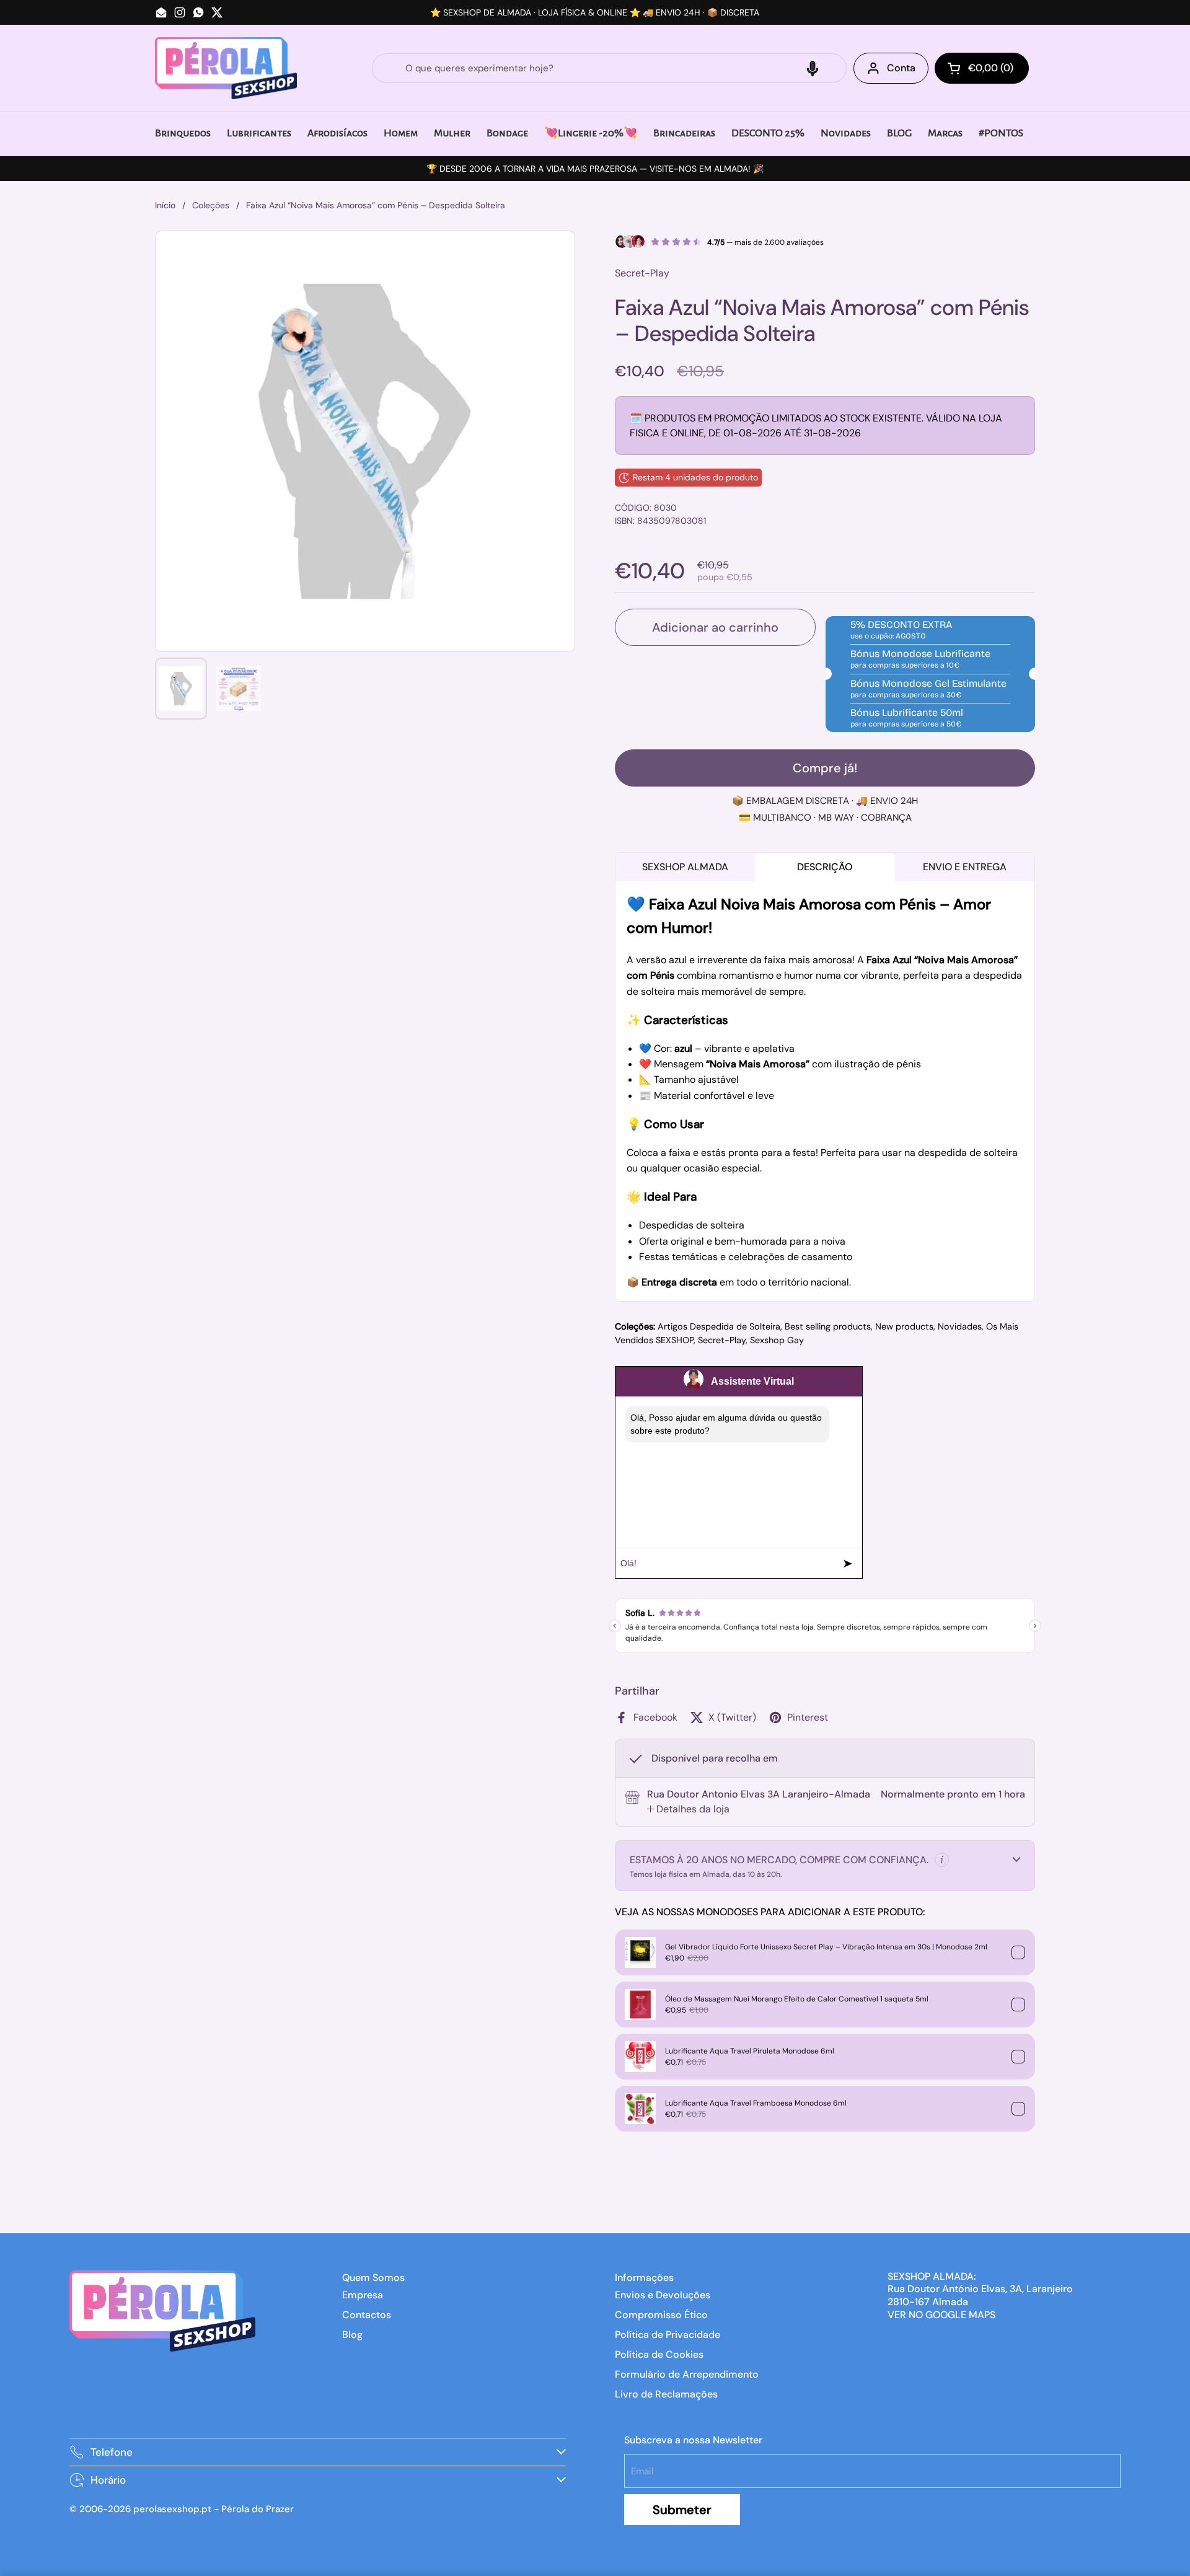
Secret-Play (722, 1340)
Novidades (960, 1326)
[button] (813, 68)
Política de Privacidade (668, 2335)
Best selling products (828, 1326)
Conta (901, 68)
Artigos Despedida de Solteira (719, 1326)
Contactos (367, 2315)
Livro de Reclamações (666, 2394)
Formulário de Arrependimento (687, 2374)
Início (165, 205)
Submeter (682, 2510)
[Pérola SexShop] (226, 68)
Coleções (211, 205)
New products (904, 1326)
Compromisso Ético (661, 2315)
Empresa (363, 2295)
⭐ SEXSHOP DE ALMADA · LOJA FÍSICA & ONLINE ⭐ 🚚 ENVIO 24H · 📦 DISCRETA (595, 12)
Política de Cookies (659, 2354)
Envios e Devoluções (663, 2295)
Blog (352, 2335)
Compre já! (825, 768)
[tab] (688, 1809)
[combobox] (609, 68)
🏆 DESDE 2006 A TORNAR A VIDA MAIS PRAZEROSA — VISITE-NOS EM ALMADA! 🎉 (595, 169)
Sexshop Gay (777, 1340)
